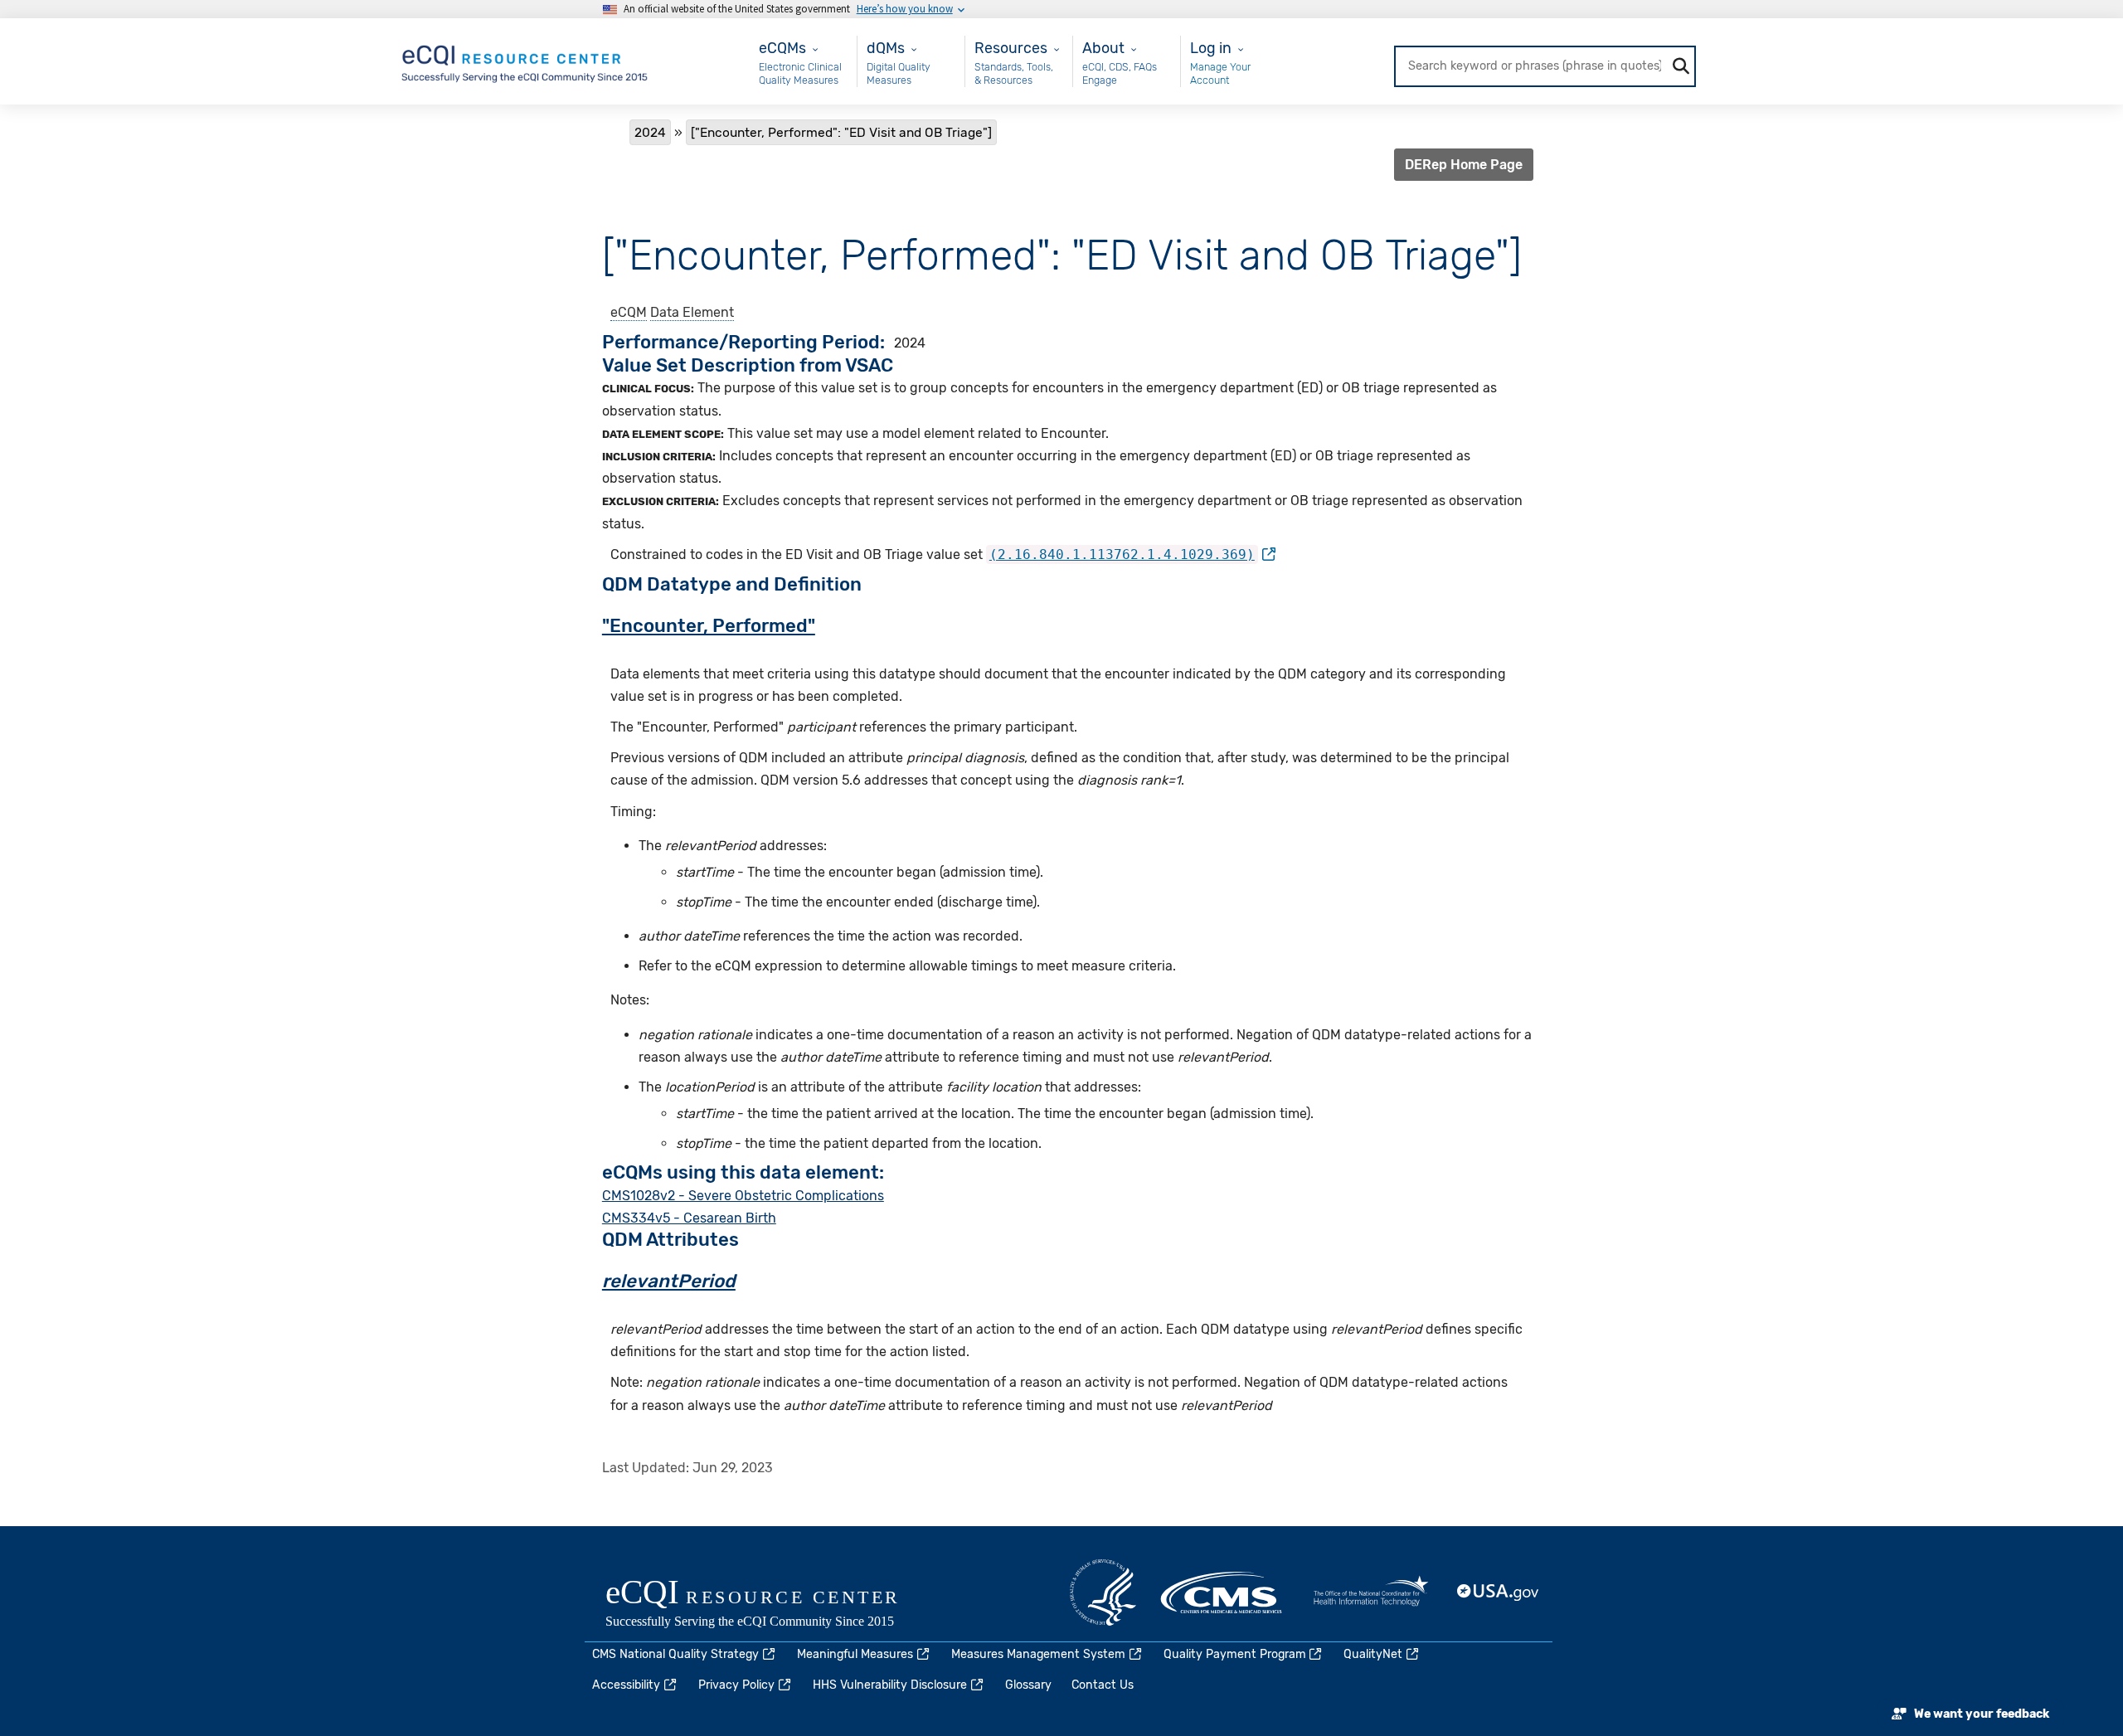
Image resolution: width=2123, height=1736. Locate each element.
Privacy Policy (736, 1685)
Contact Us (1103, 1685)
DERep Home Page (1464, 165)
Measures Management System (1038, 1654)
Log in (1211, 48)
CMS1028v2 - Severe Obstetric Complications (743, 1196)
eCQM (629, 312)
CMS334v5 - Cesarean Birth (689, 1218)
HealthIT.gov (1371, 1593)
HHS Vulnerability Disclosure (890, 1685)
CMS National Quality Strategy (675, 1654)
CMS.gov (1222, 1593)
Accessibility (626, 1685)
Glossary (1028, 1685)
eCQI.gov (771, 1605)
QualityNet (1373, 1654)
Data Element (692, 312)
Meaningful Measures (855, 1654)
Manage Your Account (1220, 73)
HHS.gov (1103, 1593)
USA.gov (1499, 1593)
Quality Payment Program (1235, 1654)
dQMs (886, 48)
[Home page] (526, 60)
